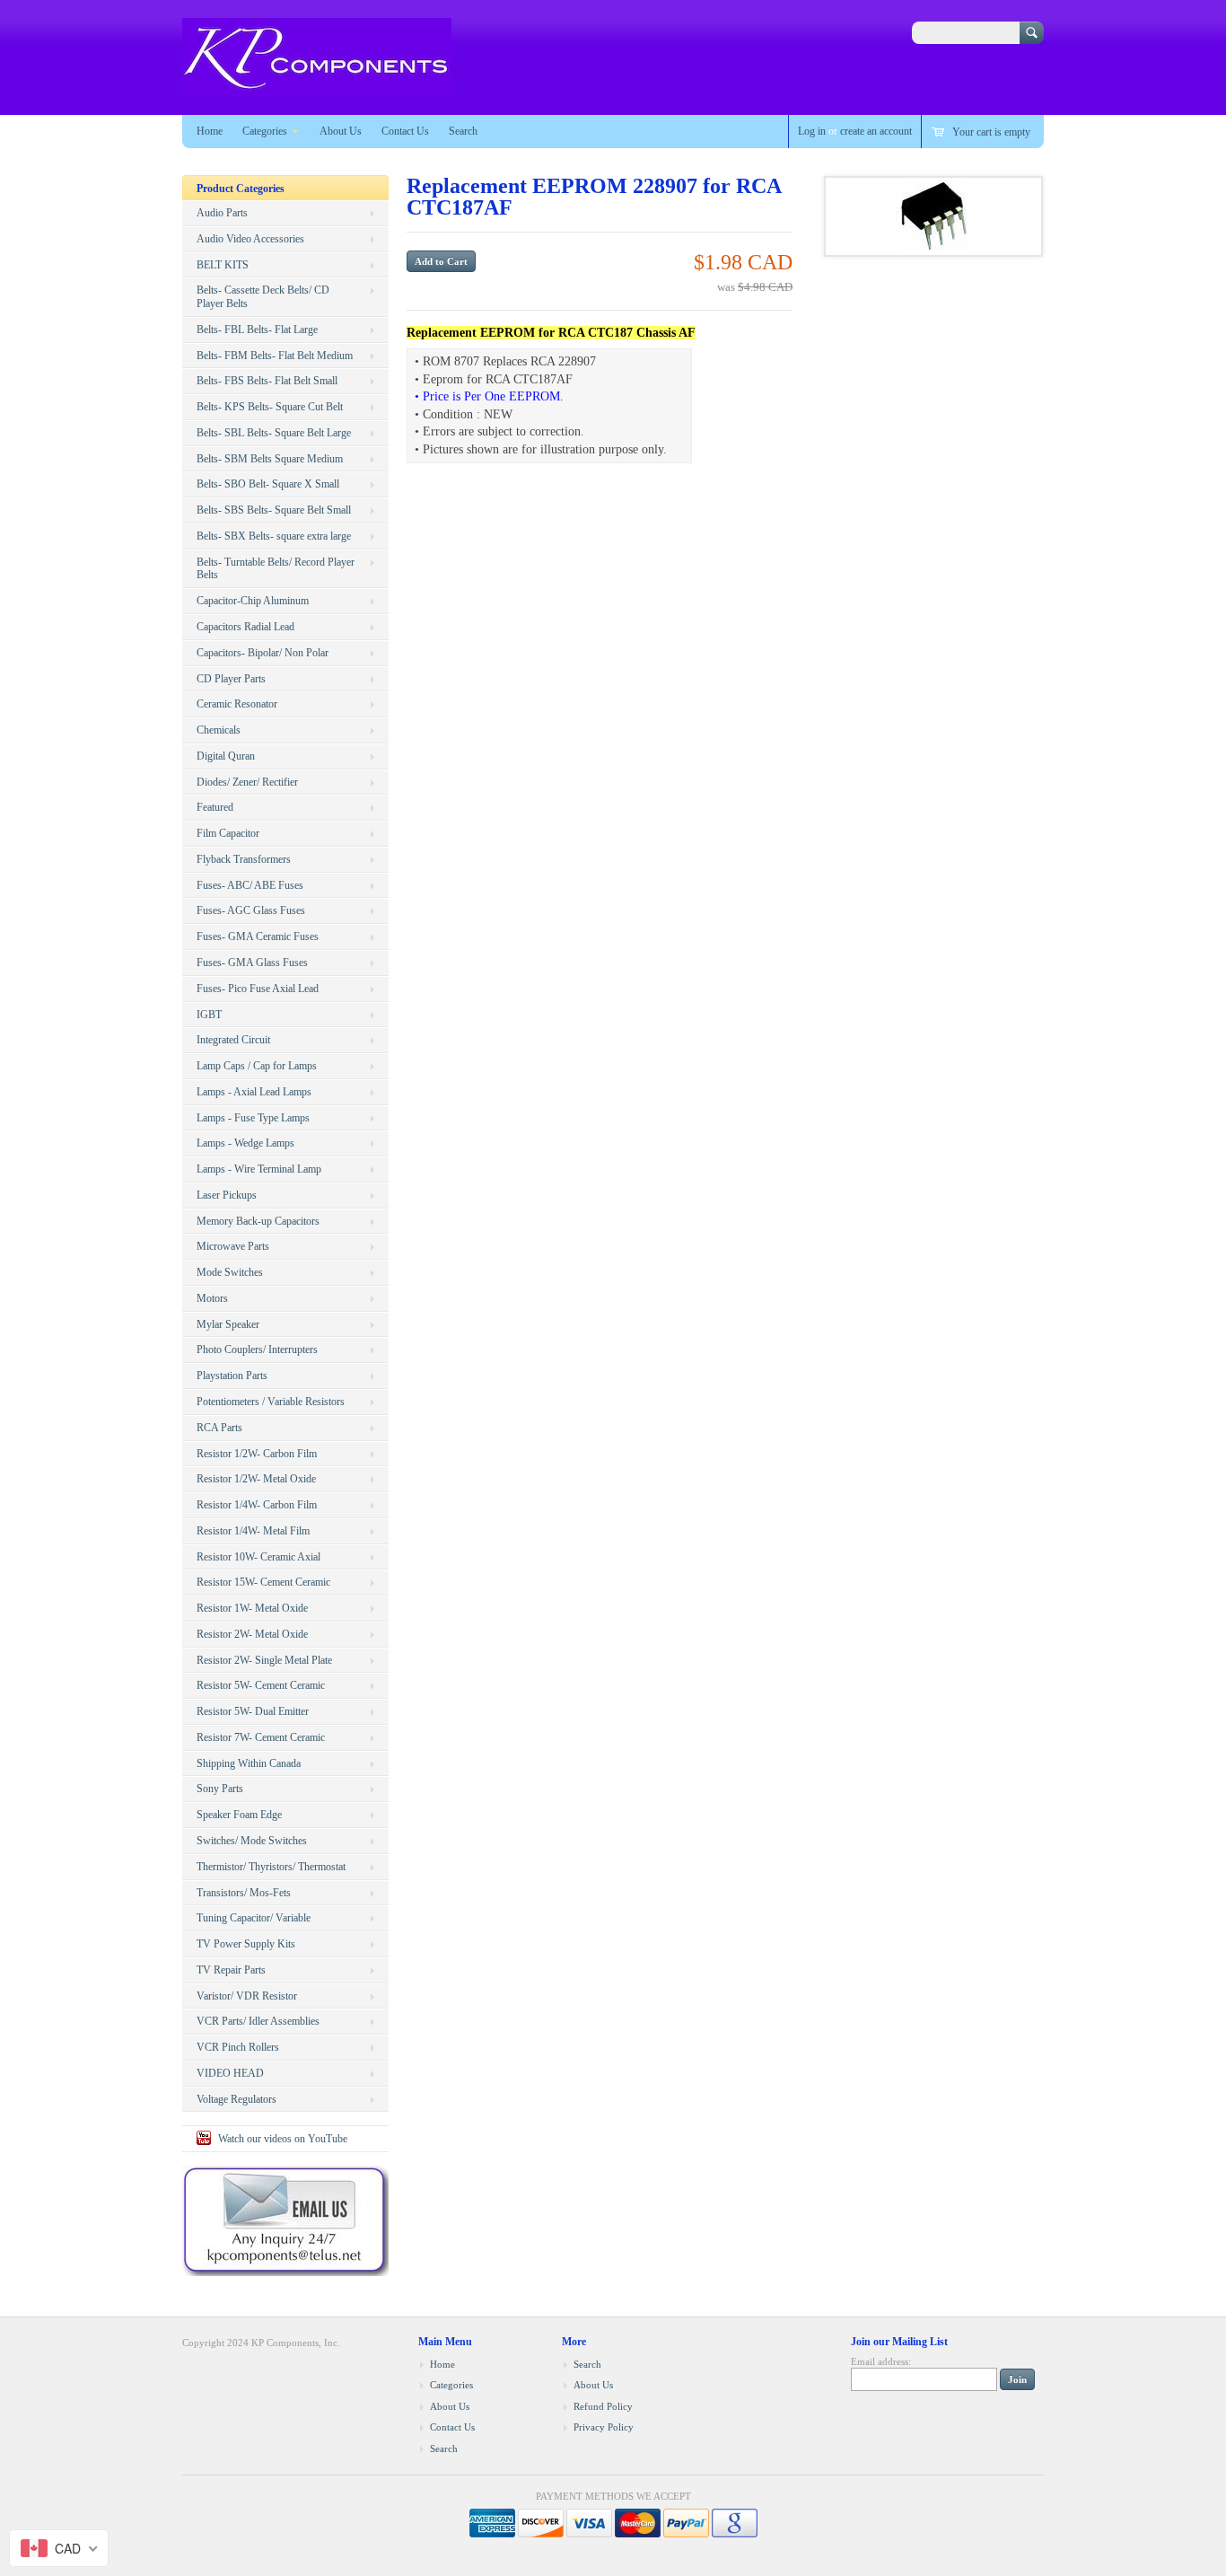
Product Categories (241, 189)
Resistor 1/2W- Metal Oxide (256, 1479)
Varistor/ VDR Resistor (247, 1996)
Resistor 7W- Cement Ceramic (261, 1737)
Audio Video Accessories (250, 239)
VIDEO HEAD (230, 2073)
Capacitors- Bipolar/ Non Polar (263, 653)
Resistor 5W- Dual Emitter (253, 1711)
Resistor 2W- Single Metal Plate (264, 1660)
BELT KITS (223, 265)
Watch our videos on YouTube (283, 2139)
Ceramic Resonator (237, 704)
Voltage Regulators (236, 2099)
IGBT (209, 1015)
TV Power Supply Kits (246, 1944)
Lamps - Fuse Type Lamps (253, 1118)
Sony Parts (220, 1789)
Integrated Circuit (233, 1040)
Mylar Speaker (228, 1324)
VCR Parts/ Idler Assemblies (258, 2021)
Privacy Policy (604, 2427)
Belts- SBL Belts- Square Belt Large (274, 433)
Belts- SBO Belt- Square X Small (268, 484)
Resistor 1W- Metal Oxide (252, 1608)
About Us (341, 131)
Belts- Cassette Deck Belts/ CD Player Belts (263, 297)
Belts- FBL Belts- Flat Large (257, 330)
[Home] (317, 88)
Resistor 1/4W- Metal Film (253, 1531)
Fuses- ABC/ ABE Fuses (250, 885)
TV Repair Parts (231, 1970)
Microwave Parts (233, 1246)
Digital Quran (226, 756)
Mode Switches (230, 1272)
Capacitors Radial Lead (245, 627)
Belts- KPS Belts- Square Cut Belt (270, 407)
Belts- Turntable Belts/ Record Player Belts (276, 569)
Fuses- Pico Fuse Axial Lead (258, 989)
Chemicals (219, 730)
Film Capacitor (228, 833)
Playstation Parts (232, 1376)
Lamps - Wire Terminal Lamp (259, 1169)
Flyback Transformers (244, 859)
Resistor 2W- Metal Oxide (252, 1634)
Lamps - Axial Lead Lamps (254, 1092)
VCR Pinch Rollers (238, 2047)
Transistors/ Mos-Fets (244, 1893)
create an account (876, 131)
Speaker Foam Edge (239, 1815)
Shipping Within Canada (249, 1763)
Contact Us (405, 131)
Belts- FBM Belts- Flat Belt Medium (275, 356)
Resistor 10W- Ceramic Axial (258, 1557)
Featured (215, 807)
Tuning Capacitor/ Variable (254, 1918)
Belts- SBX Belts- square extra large (274, 536)
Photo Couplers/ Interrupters (257, 1350)
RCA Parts (219, 1428)
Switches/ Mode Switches (252, 1841)
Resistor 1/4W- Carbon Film (257, 1505)
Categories (265, 131)
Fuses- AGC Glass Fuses (251, 910)
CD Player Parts (231, 679)
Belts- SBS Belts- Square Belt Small (274, 510)
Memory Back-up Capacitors (258, 1221)
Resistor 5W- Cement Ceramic (261, 1685)
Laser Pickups (227, 1195)
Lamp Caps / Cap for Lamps (257, 1066)
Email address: (881, 2361)
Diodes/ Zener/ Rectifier (247, 782)
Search (463, 131)
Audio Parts (222, 213)
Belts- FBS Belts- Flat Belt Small (267, 381)
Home (210, 131)
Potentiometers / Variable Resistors (271, 1402)
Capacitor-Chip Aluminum (253, 601)
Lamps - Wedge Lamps (245, 1143)
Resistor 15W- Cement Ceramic (263, 1582)
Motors (212, 1298)
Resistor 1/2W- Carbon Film (257, 1454)
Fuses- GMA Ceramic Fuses (258, 936)
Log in (812, 131)
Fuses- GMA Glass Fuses (252, 963)
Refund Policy (603, 2406)
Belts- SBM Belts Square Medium (270, 459)
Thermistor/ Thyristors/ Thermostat (271, 1867)
